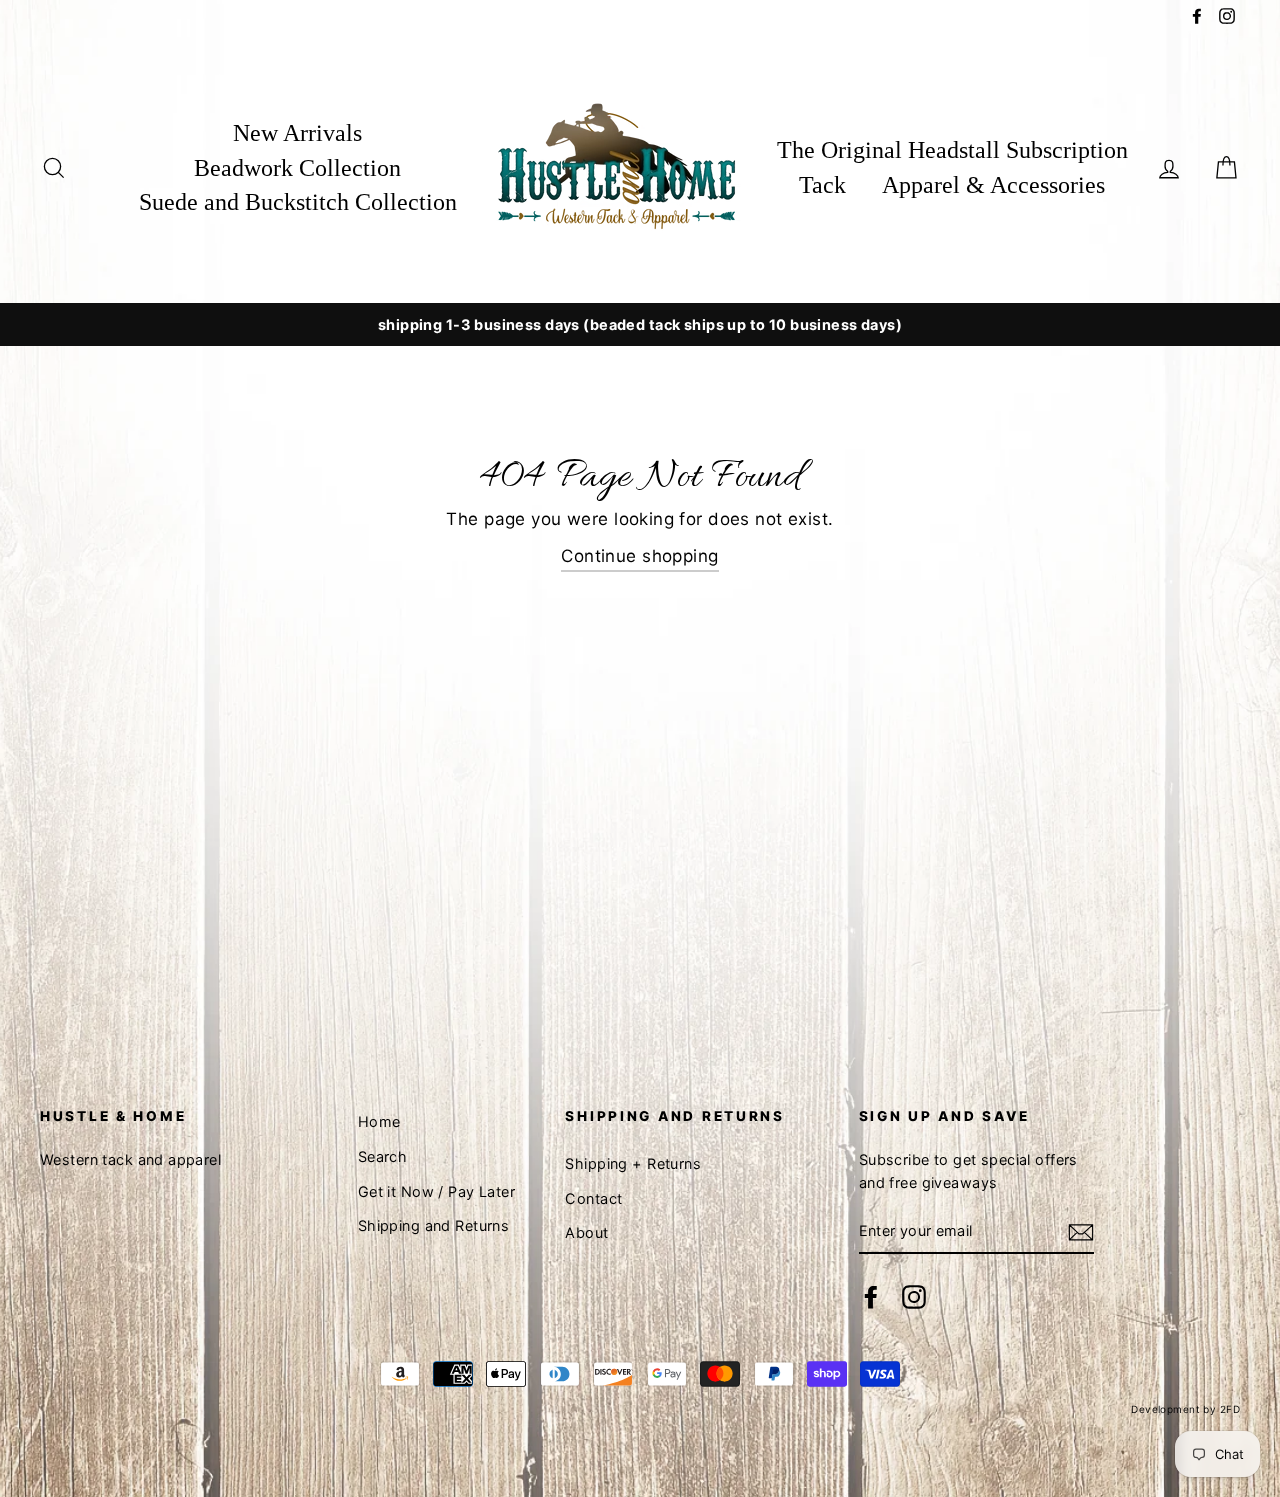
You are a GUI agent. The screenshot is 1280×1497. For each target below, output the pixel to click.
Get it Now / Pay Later (436, 1191)
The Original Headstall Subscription (952, 150)
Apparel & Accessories (993, 185)
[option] (640, 324)
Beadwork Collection (297, 168)
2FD (1230, 1409)
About (586, 1232)
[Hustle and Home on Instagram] (914, 1296)
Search (383, 1156)
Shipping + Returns (633, 1163)
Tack (822, 185)
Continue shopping (639, 556)
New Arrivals (297, 133)
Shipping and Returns (434, 1225)
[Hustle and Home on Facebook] (871, 1296)
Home (379, 1121)
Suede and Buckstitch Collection (298, 202)
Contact (593, 1198)
